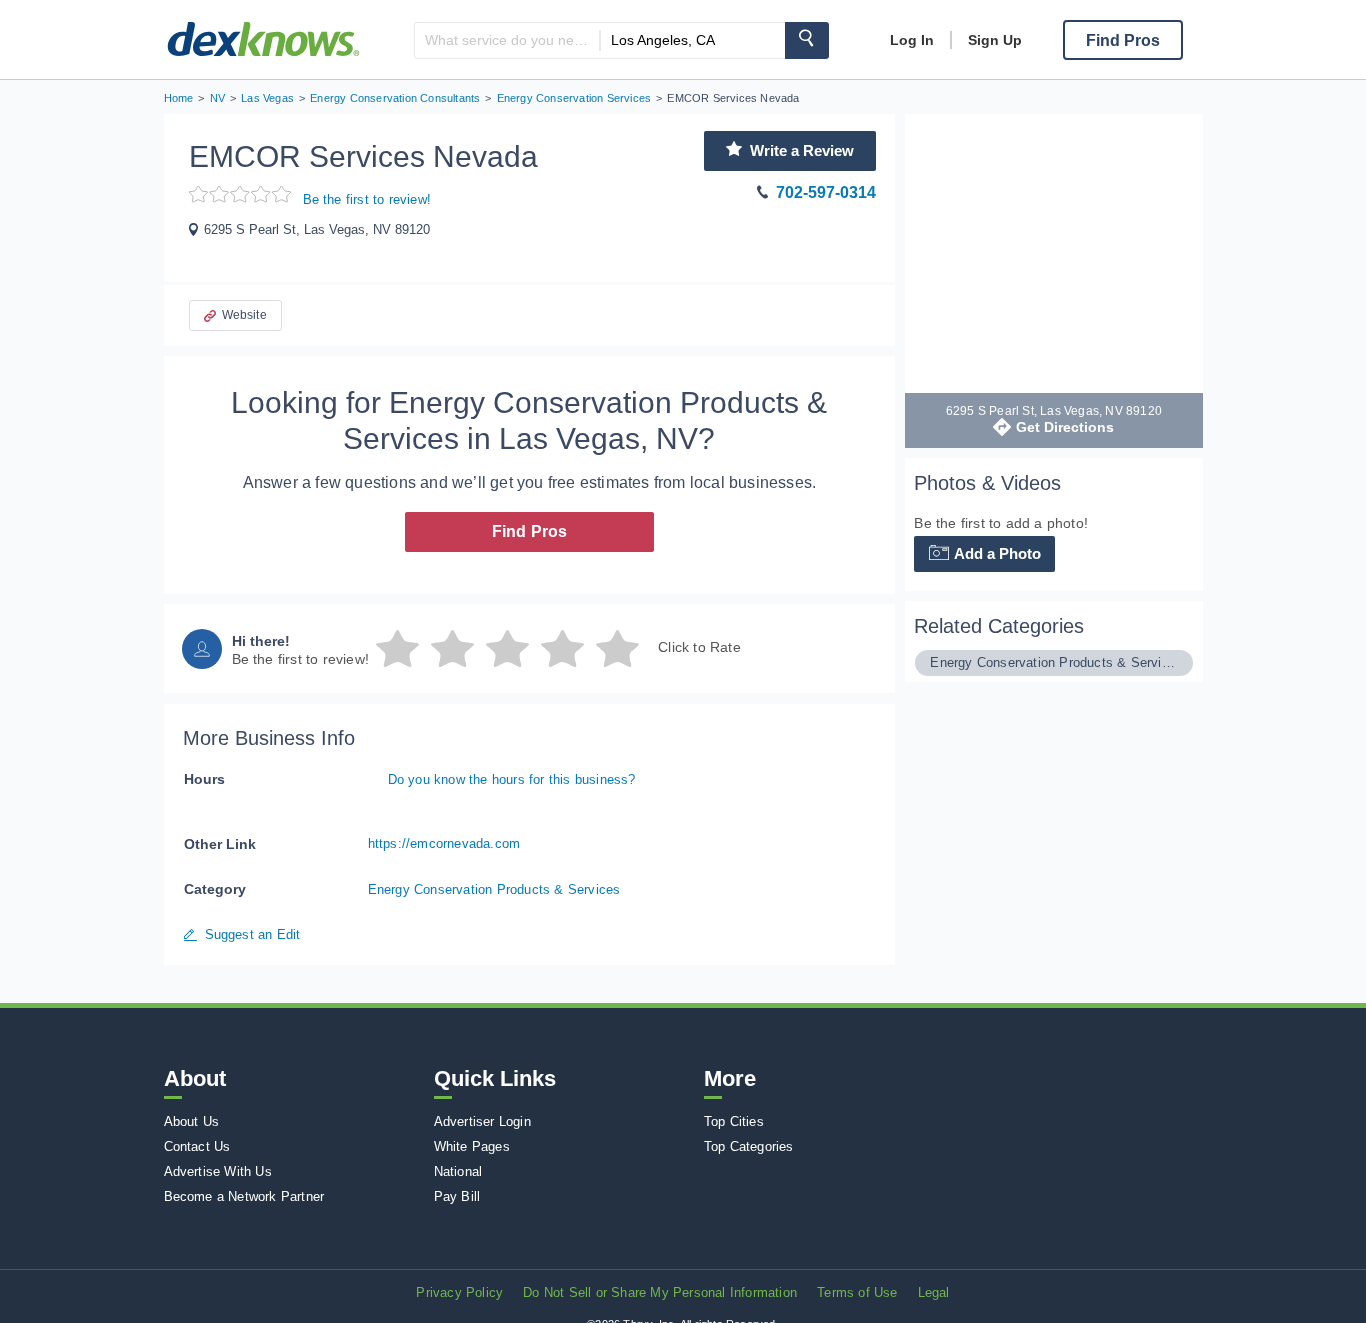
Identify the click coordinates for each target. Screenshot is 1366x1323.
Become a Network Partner (244, 1196)
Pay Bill (457, 1196)
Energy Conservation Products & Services (494, 889)
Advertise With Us (218, 1171)
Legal (934, 1292)
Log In (912, 40)
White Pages (472, 1146)
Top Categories (749, 1146)
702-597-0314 (826, 192)
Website (244, 315)
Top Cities (734, 1121)
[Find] (807, 40)
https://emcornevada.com (444, 843)
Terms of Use (857, 1292)
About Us (192, 1121)
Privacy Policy (459, 1292)
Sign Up (995, 40)
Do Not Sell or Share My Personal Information (660, 1292)
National (458, 1171)
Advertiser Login (482, 1121)
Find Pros (530, 531)
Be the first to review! (367, 199)
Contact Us (197, 1146)
